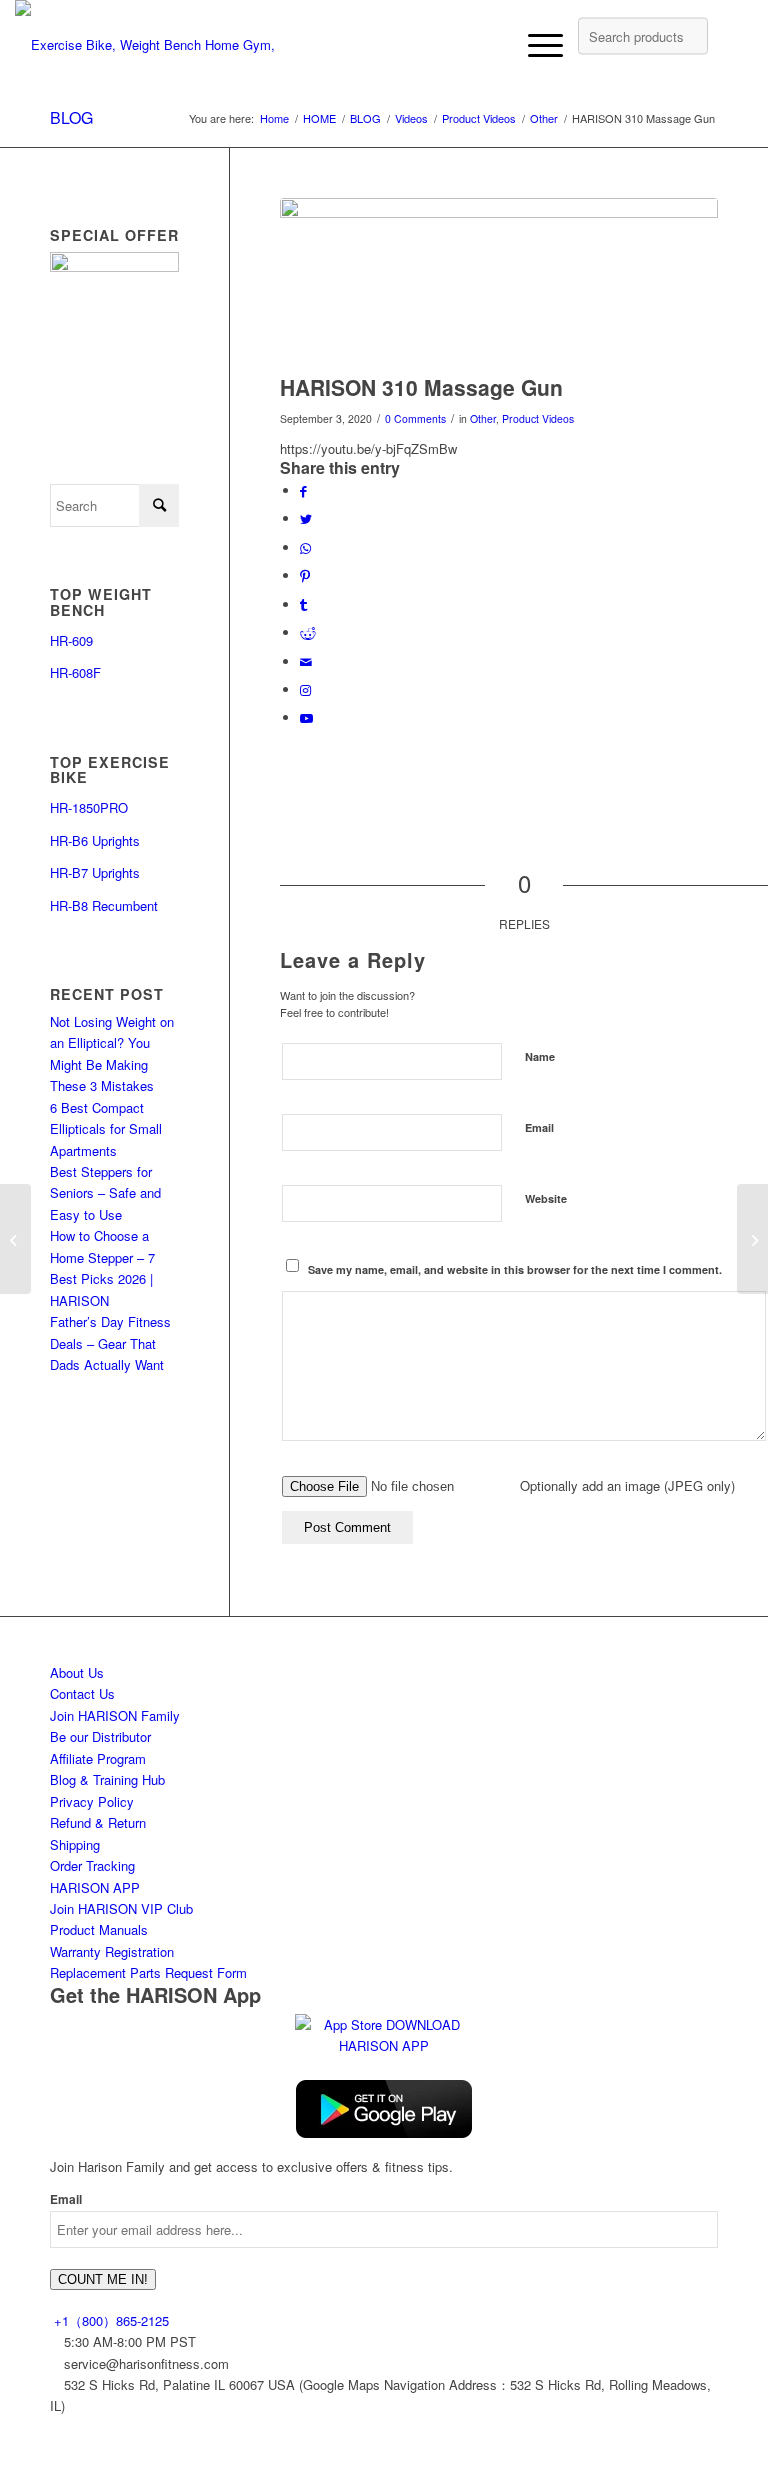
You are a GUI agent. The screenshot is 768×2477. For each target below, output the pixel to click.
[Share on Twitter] (306, 518)
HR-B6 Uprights (95, 840)
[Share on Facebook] (303, 490)
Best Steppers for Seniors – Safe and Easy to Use (105, 1193)
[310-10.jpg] (499, 281)
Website (546, 1198)
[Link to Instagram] (305, 689)
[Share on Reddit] (308, 632)
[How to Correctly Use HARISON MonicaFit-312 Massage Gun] (752, 1239)
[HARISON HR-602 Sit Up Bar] (15, 1239)
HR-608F (75, 672)
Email (539, 1127)
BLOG (71, 117)
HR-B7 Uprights (95, 872)
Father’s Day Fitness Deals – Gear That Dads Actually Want (110, 1343)
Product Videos (538, 418)
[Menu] (535, 45)
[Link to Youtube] (306, 717)
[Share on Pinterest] (305, 575)
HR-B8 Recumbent (106, 905)
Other (483, 418)
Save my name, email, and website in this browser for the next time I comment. (515, 1269)
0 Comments (415, 418)
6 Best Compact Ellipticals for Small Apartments (106, 1129)
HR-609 (71, 640)
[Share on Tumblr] (303, 604)
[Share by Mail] (306, 661)
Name (540, 1056)
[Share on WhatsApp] (305, 547)
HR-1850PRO (89, 807)
